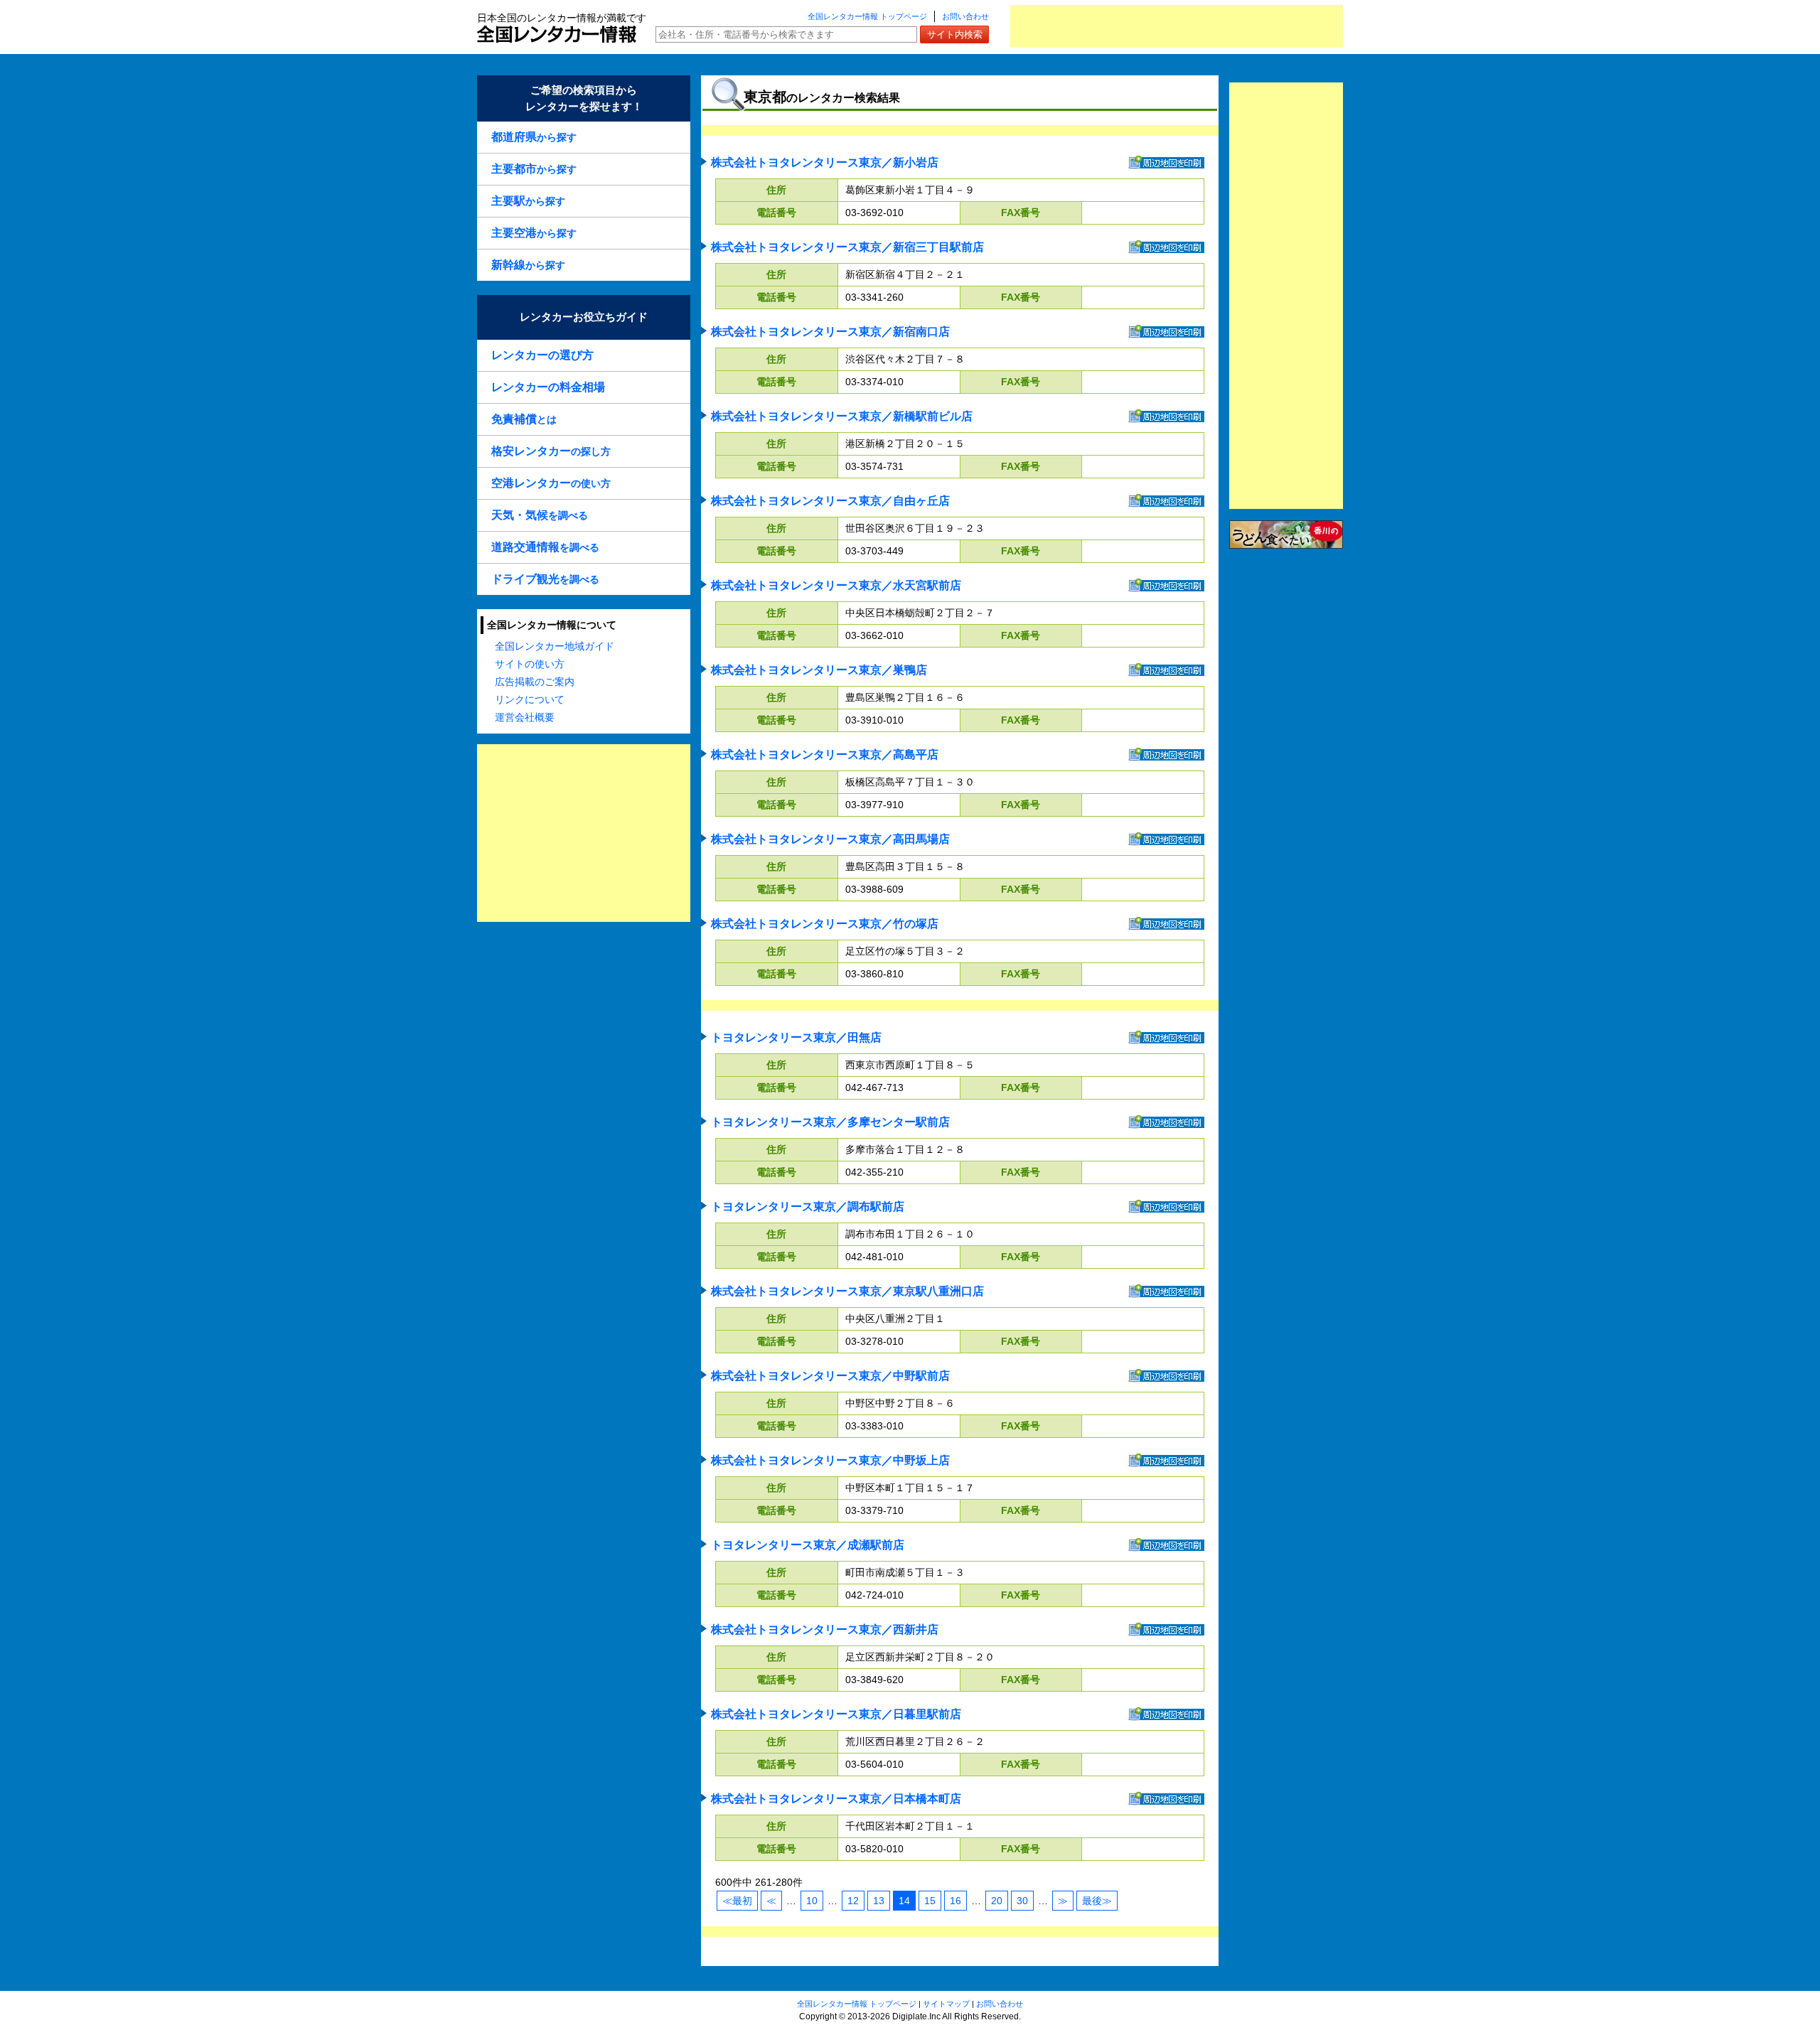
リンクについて (530, 699)
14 (904, 1901)
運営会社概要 (525, 717)
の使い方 (551, 483)
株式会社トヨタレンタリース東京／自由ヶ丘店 (830, 501)
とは (524, 419)
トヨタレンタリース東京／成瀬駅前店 (808, 1545)
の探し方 (551, 451)
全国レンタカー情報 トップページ (867, 16)
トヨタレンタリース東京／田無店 (796, 1037)
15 (930, 1901)
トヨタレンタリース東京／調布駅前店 (808, 1207)
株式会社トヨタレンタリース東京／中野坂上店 (830, 1460)
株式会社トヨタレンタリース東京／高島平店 (825, 754)
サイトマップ (946, 2004)
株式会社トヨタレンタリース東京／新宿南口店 (830, 332)
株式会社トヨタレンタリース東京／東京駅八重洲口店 (847, 1291)
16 (955, 1901)
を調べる (540, 515)
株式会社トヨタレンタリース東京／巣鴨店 (819, 670)
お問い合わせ (965, 16)
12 (853, 1901)
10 (812, 1901)
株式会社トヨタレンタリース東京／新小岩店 (825, 162)
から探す (534, 137)
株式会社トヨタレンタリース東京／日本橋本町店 (836, 1799)
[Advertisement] (1177, 26)
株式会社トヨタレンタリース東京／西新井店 (825, 1629)
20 (997, 1901)
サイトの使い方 (530, 664)
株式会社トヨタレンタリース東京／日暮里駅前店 (836, 1714)
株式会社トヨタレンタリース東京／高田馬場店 (830, 839)
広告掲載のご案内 (535, 682)
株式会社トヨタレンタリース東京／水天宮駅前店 (836, 585)
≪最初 (737, 1901)
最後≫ (1097, 1901)
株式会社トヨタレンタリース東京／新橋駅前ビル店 (842, 416)
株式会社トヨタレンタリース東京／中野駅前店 (830, 1376)
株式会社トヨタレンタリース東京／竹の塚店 (825, 924)
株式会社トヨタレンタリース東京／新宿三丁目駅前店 (847, 247)
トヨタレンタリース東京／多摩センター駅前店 (830, 1122)
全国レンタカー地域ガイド (555, 646)
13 (879, 1901)
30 (1022, 1901)
